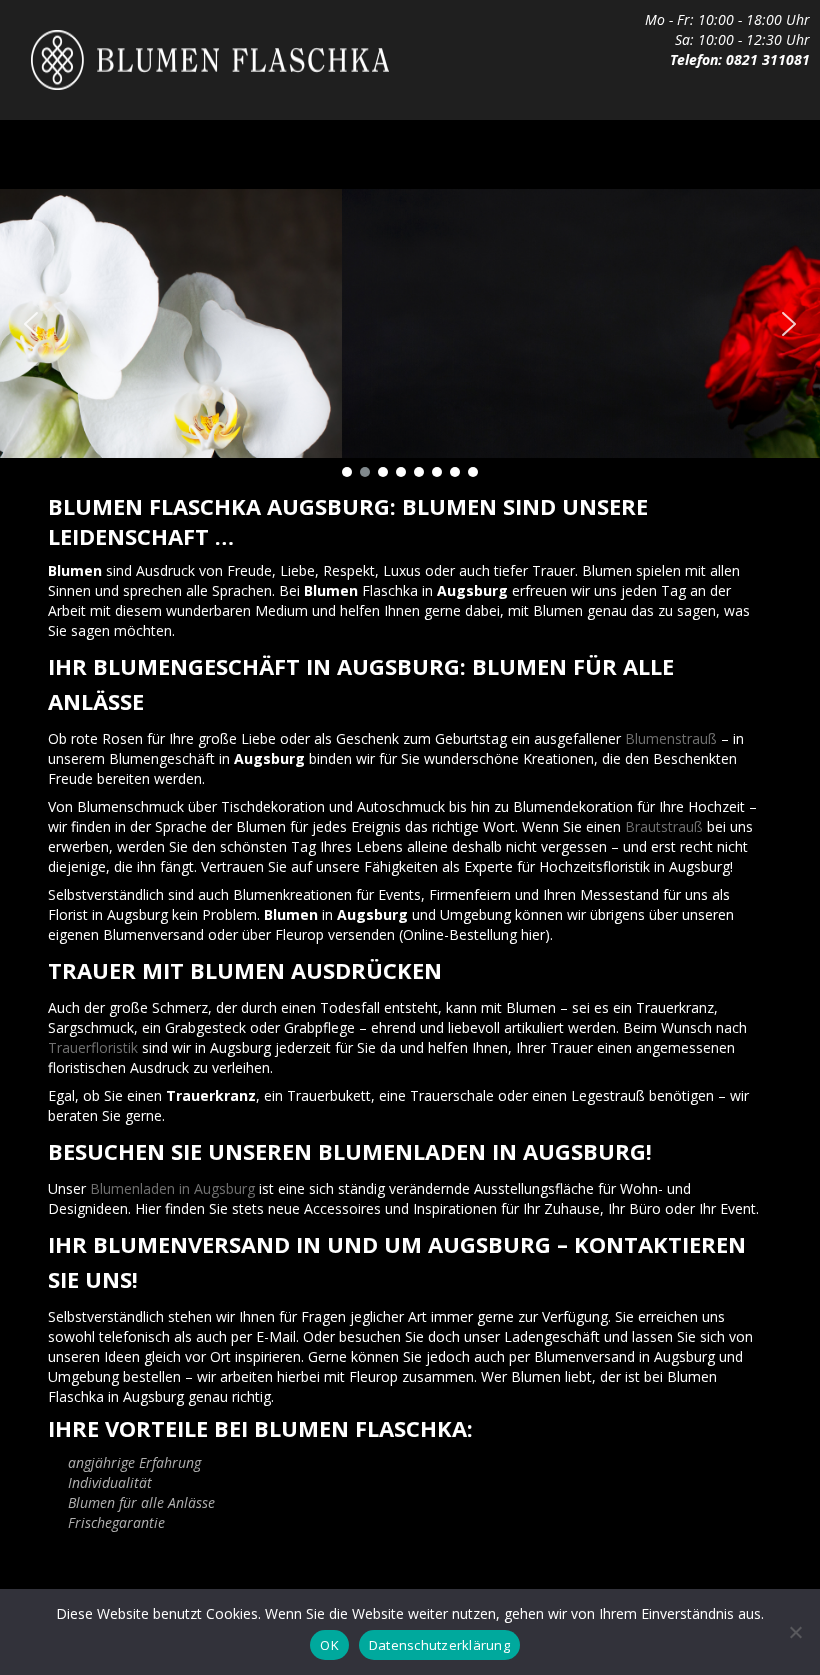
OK (329, 1645)
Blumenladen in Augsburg (172, 1188)
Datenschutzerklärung (439, 1645)
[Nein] (795, 1632)
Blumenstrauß (671, 738)
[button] (31, 324)
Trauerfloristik (93, 1047)
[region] (410, 336)
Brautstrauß (664, 826)
